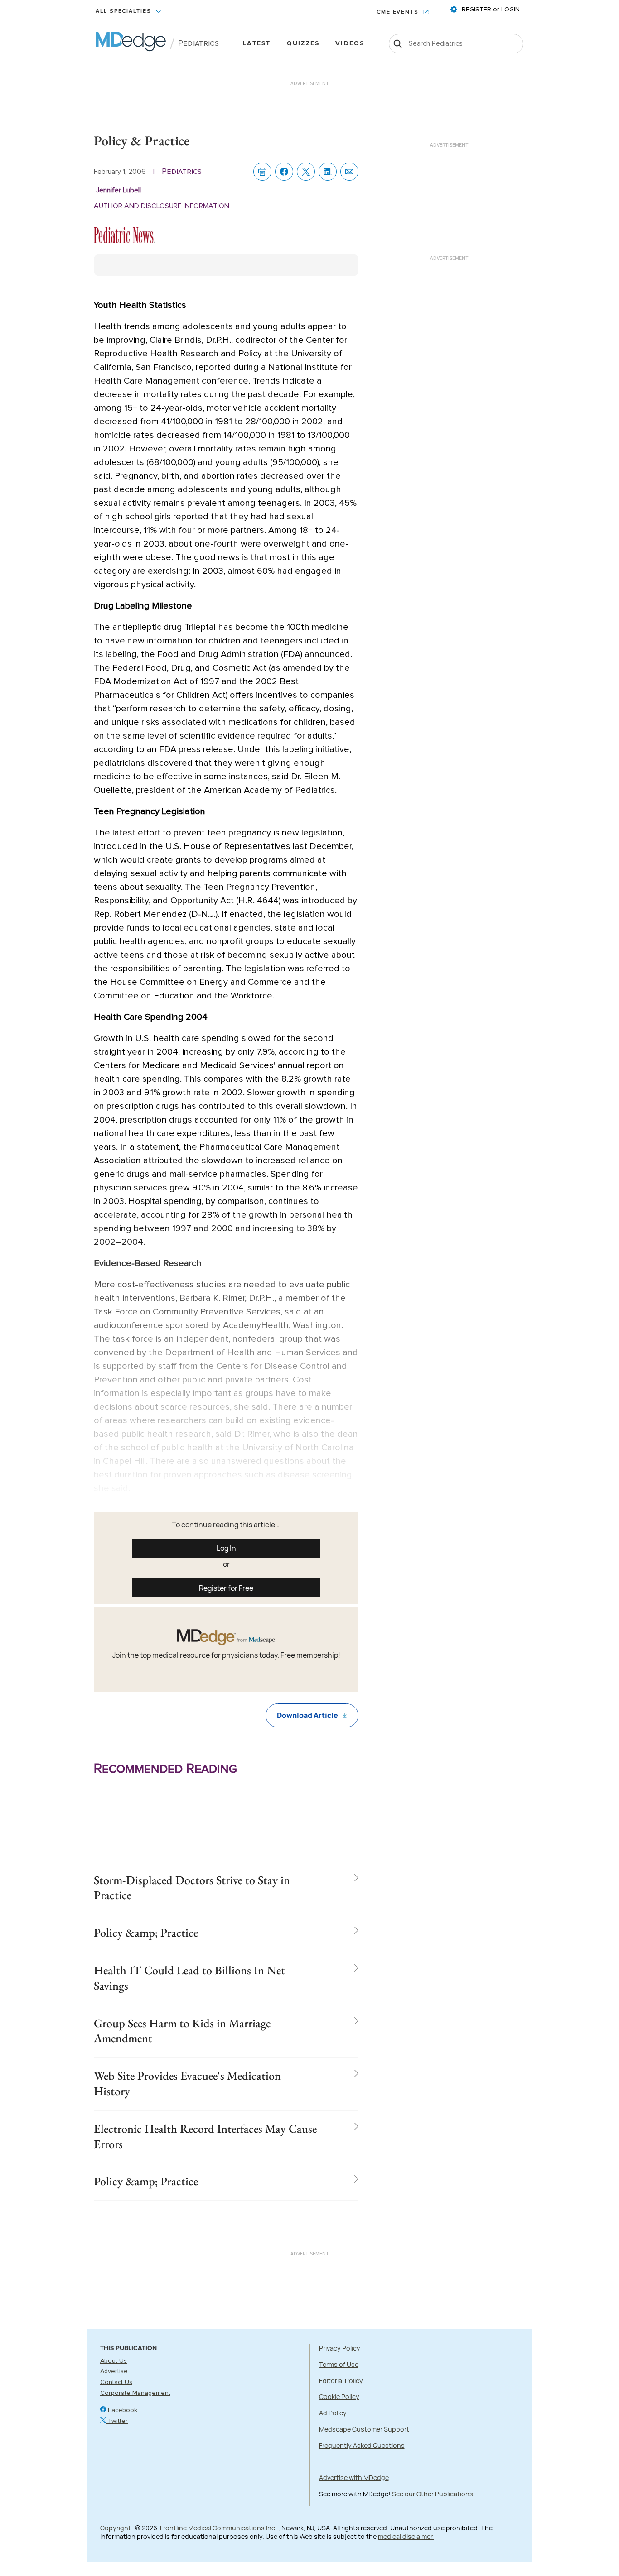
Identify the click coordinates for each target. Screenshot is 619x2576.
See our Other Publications (433, 2494)
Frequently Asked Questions (362, 2445)
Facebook (122, 2410)
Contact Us (116, 2382)
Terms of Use (339, 2364)
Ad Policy (333, 2413)
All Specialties (125, 11)
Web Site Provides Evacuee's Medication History (187, 2083)
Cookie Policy (339, 2396)
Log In (226, 1548)
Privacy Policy (340, 2348)
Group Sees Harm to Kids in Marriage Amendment (182, 2031)
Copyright (116, 2528)
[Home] (131, 43)
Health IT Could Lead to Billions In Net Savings (189, 1978)
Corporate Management (135, 2393)
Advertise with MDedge (354, 2478)
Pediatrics (198, 43)
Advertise (114, 2371)
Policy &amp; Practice (146, 1933)
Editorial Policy (341, 2381)
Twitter (117, 2421)
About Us (114, 2361)
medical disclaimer (406, 2536)
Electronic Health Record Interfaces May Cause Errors (205, 2136)
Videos (350, 44)
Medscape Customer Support (364, 2429)
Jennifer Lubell (118, 190)
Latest (257, 44)
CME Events (399, 12)
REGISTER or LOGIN (490, 10)
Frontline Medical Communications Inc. (218, 2528)
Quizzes (303, 44)
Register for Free (226, 1588)
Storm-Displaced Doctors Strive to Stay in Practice (192, 1888)
